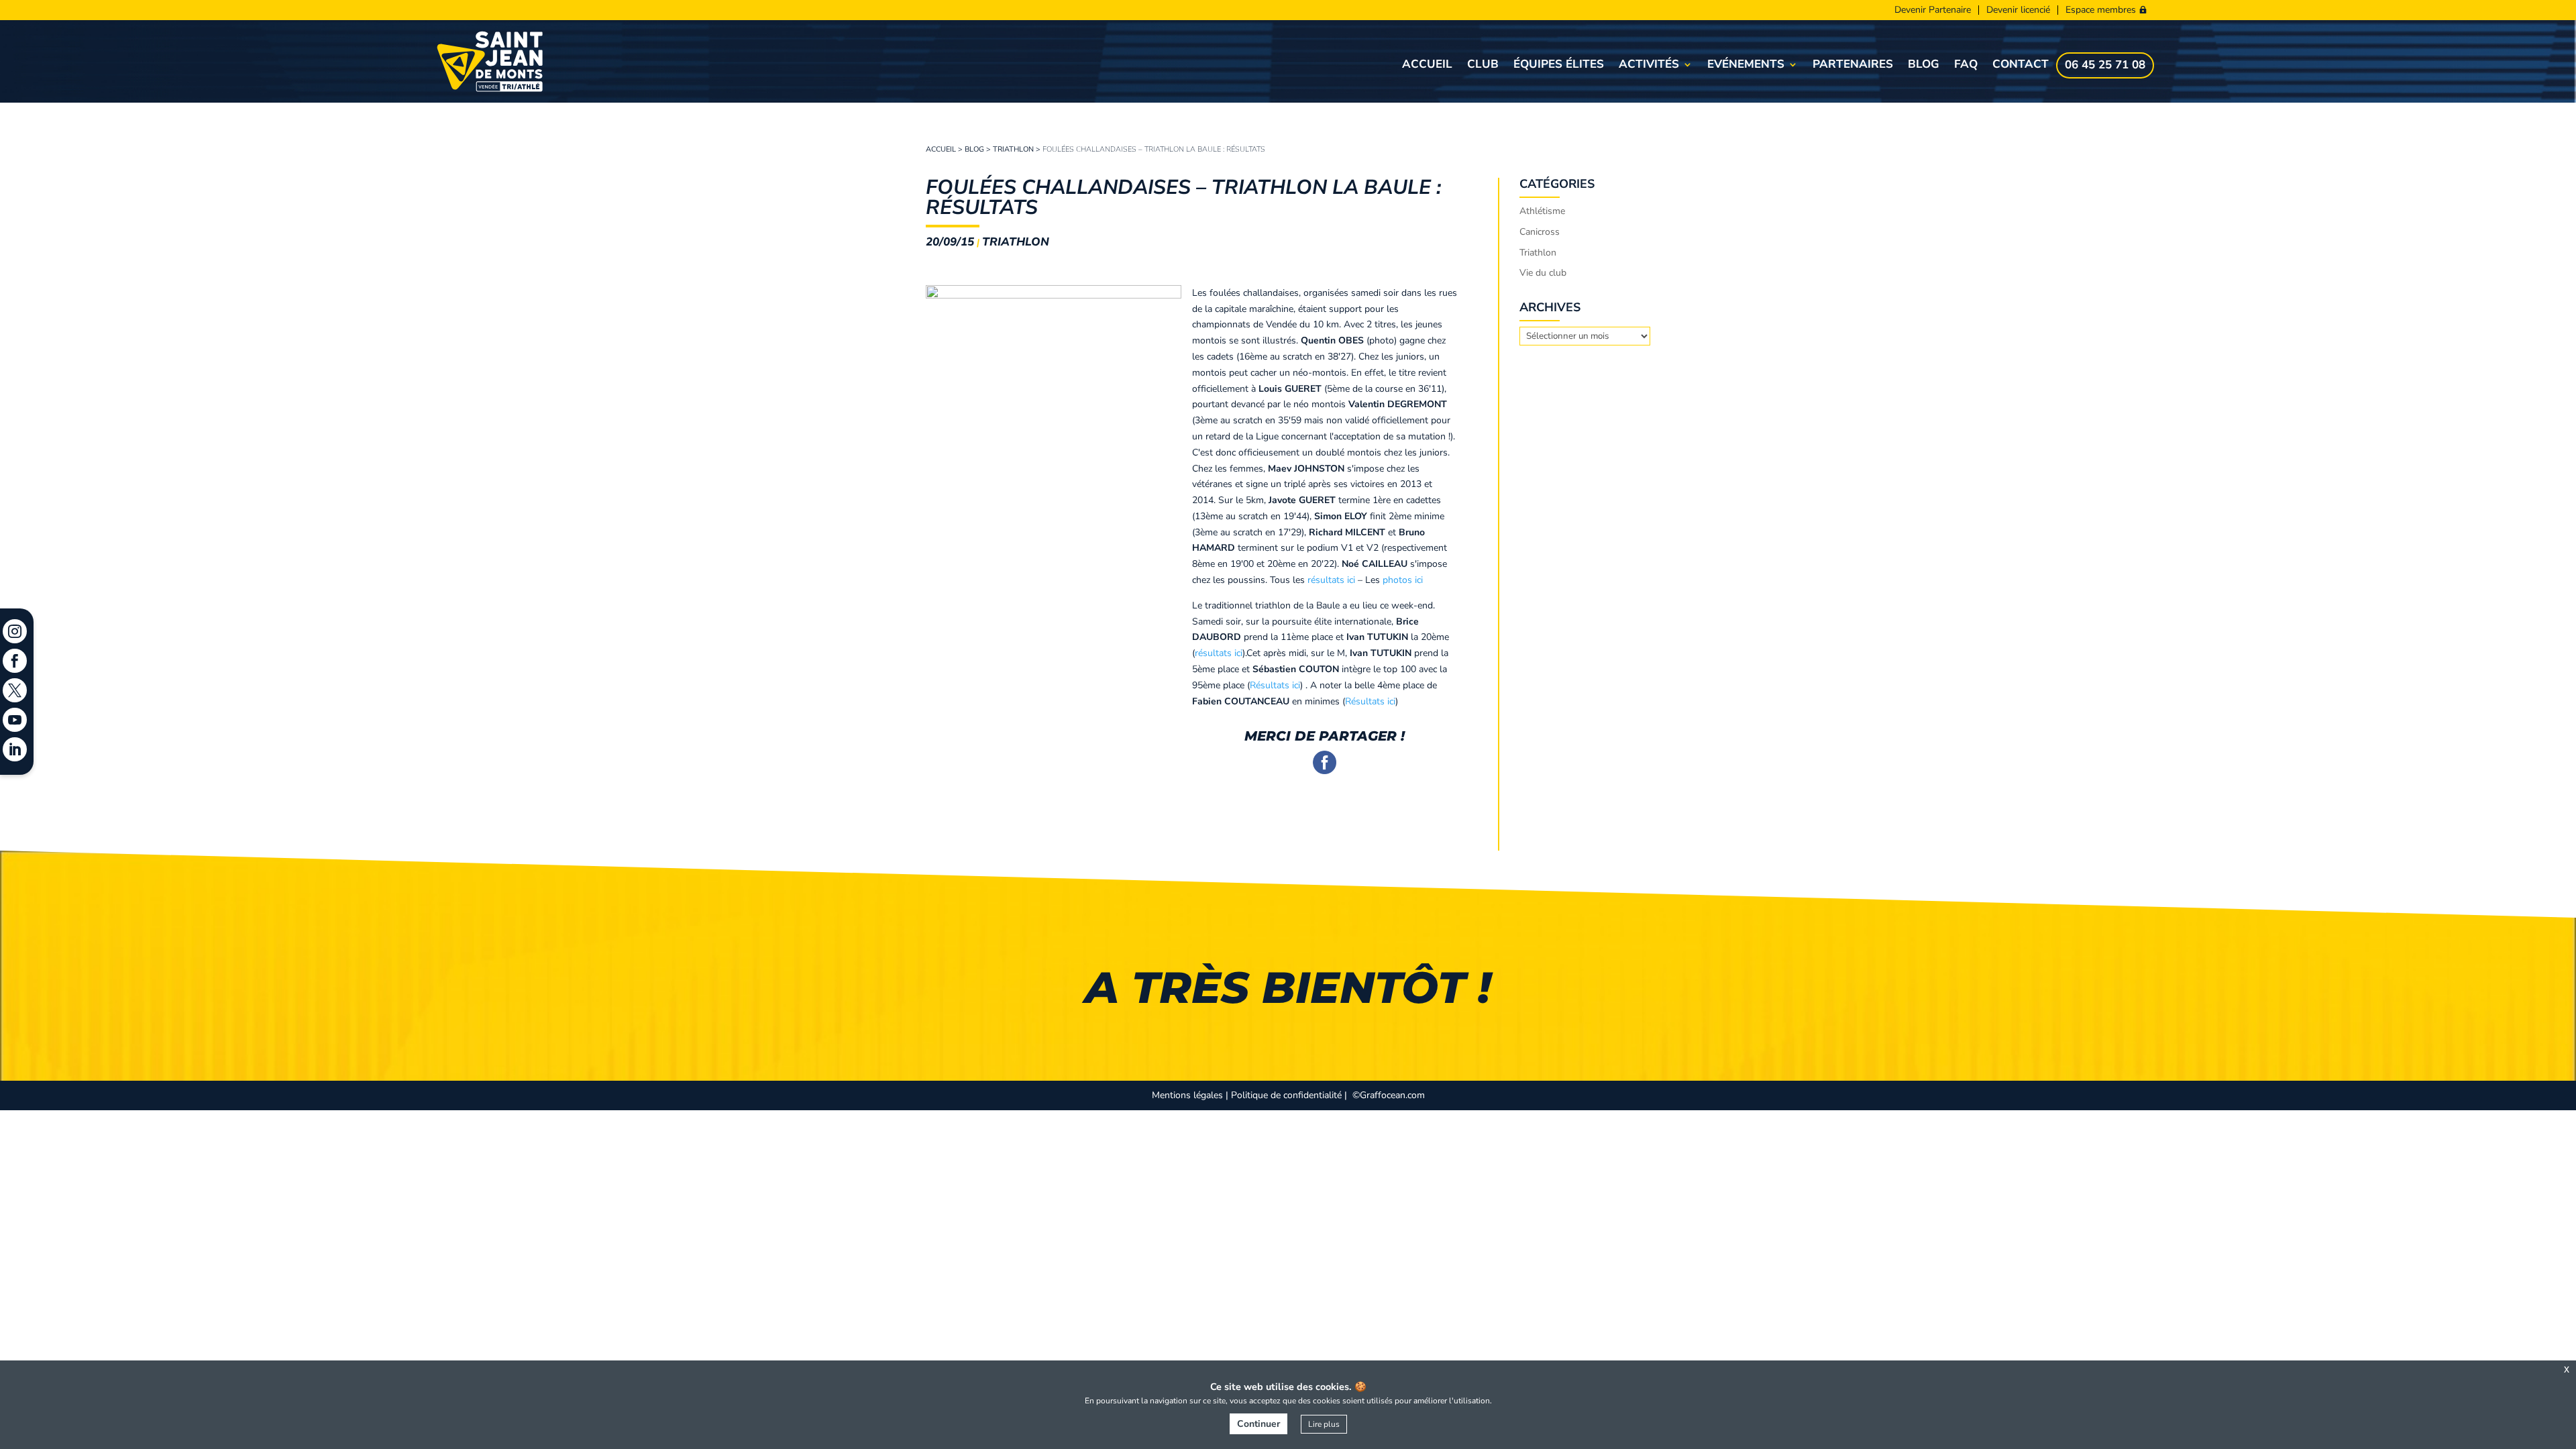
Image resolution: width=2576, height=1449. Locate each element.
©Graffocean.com (1389, 1095)
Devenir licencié (2018, 10)
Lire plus (1324, 1424)
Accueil (1427, 66)
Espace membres (2101, 10)
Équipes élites (1559, 66)
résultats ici (1331, 580)
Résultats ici (1275, 685)
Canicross (1540, 232)
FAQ (1966, 66)
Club (1483, 66)
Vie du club (1543, 273)
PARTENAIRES (1853, 66)
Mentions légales (1187, 1095)
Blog (1924, 66)
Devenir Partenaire (1933, 10)
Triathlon (1013, 149)
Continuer (1258, 1424)
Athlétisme (1542, 211)
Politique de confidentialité (1286, 1095)
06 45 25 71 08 (2105, 66)
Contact (2021, 66)
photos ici (1403, 580)
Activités (1649, 66)
